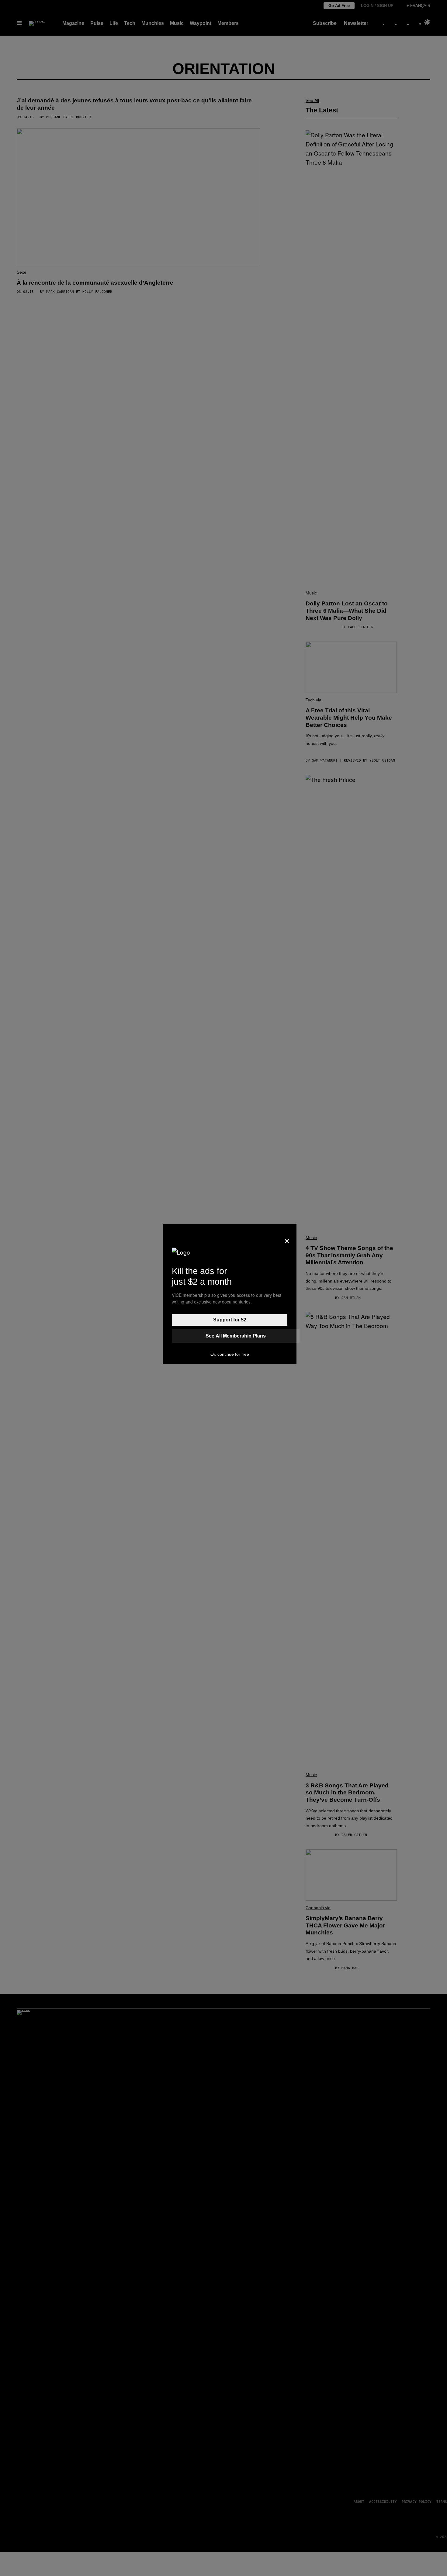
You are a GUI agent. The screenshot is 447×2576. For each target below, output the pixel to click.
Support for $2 (230, 1320)
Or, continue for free (230, 1354)
